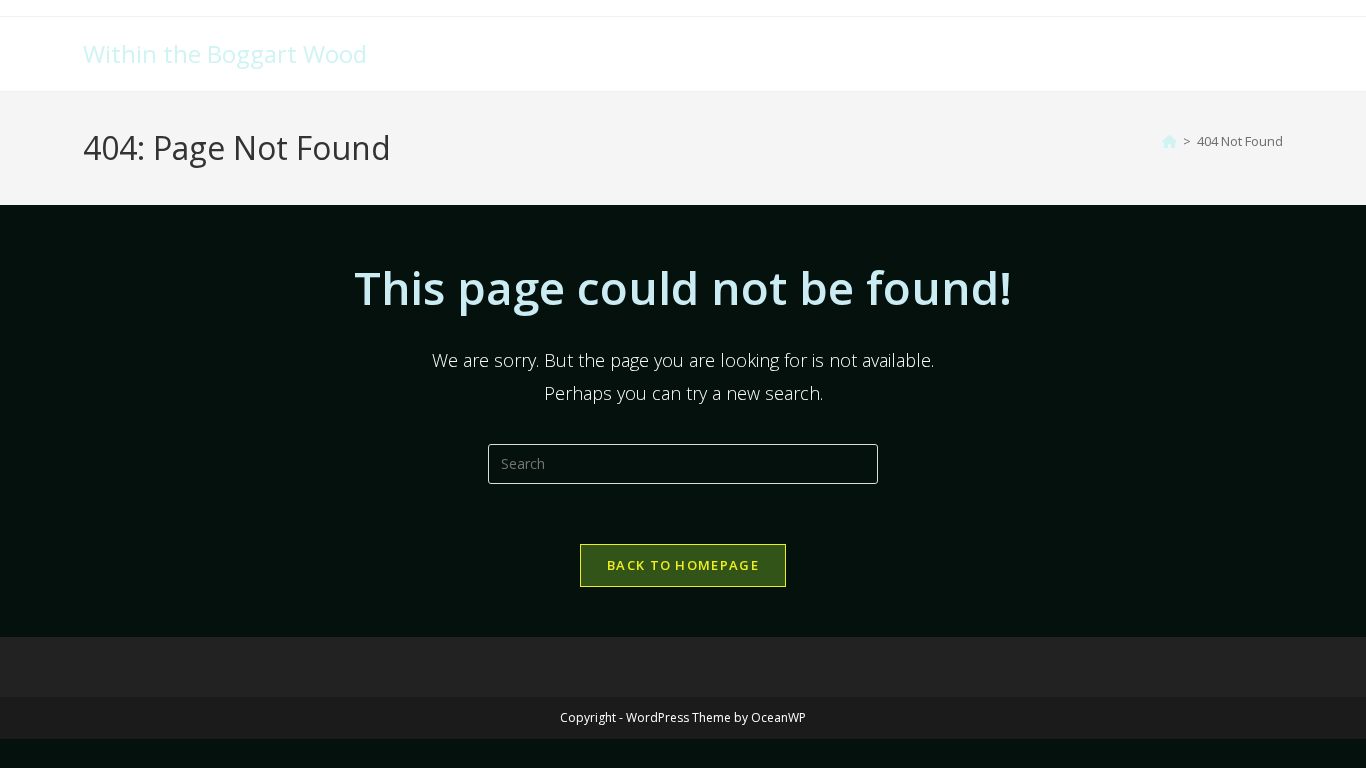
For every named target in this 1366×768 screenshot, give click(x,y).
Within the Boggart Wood (225, 53)
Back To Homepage (683, 565)
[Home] (1169, 141)
